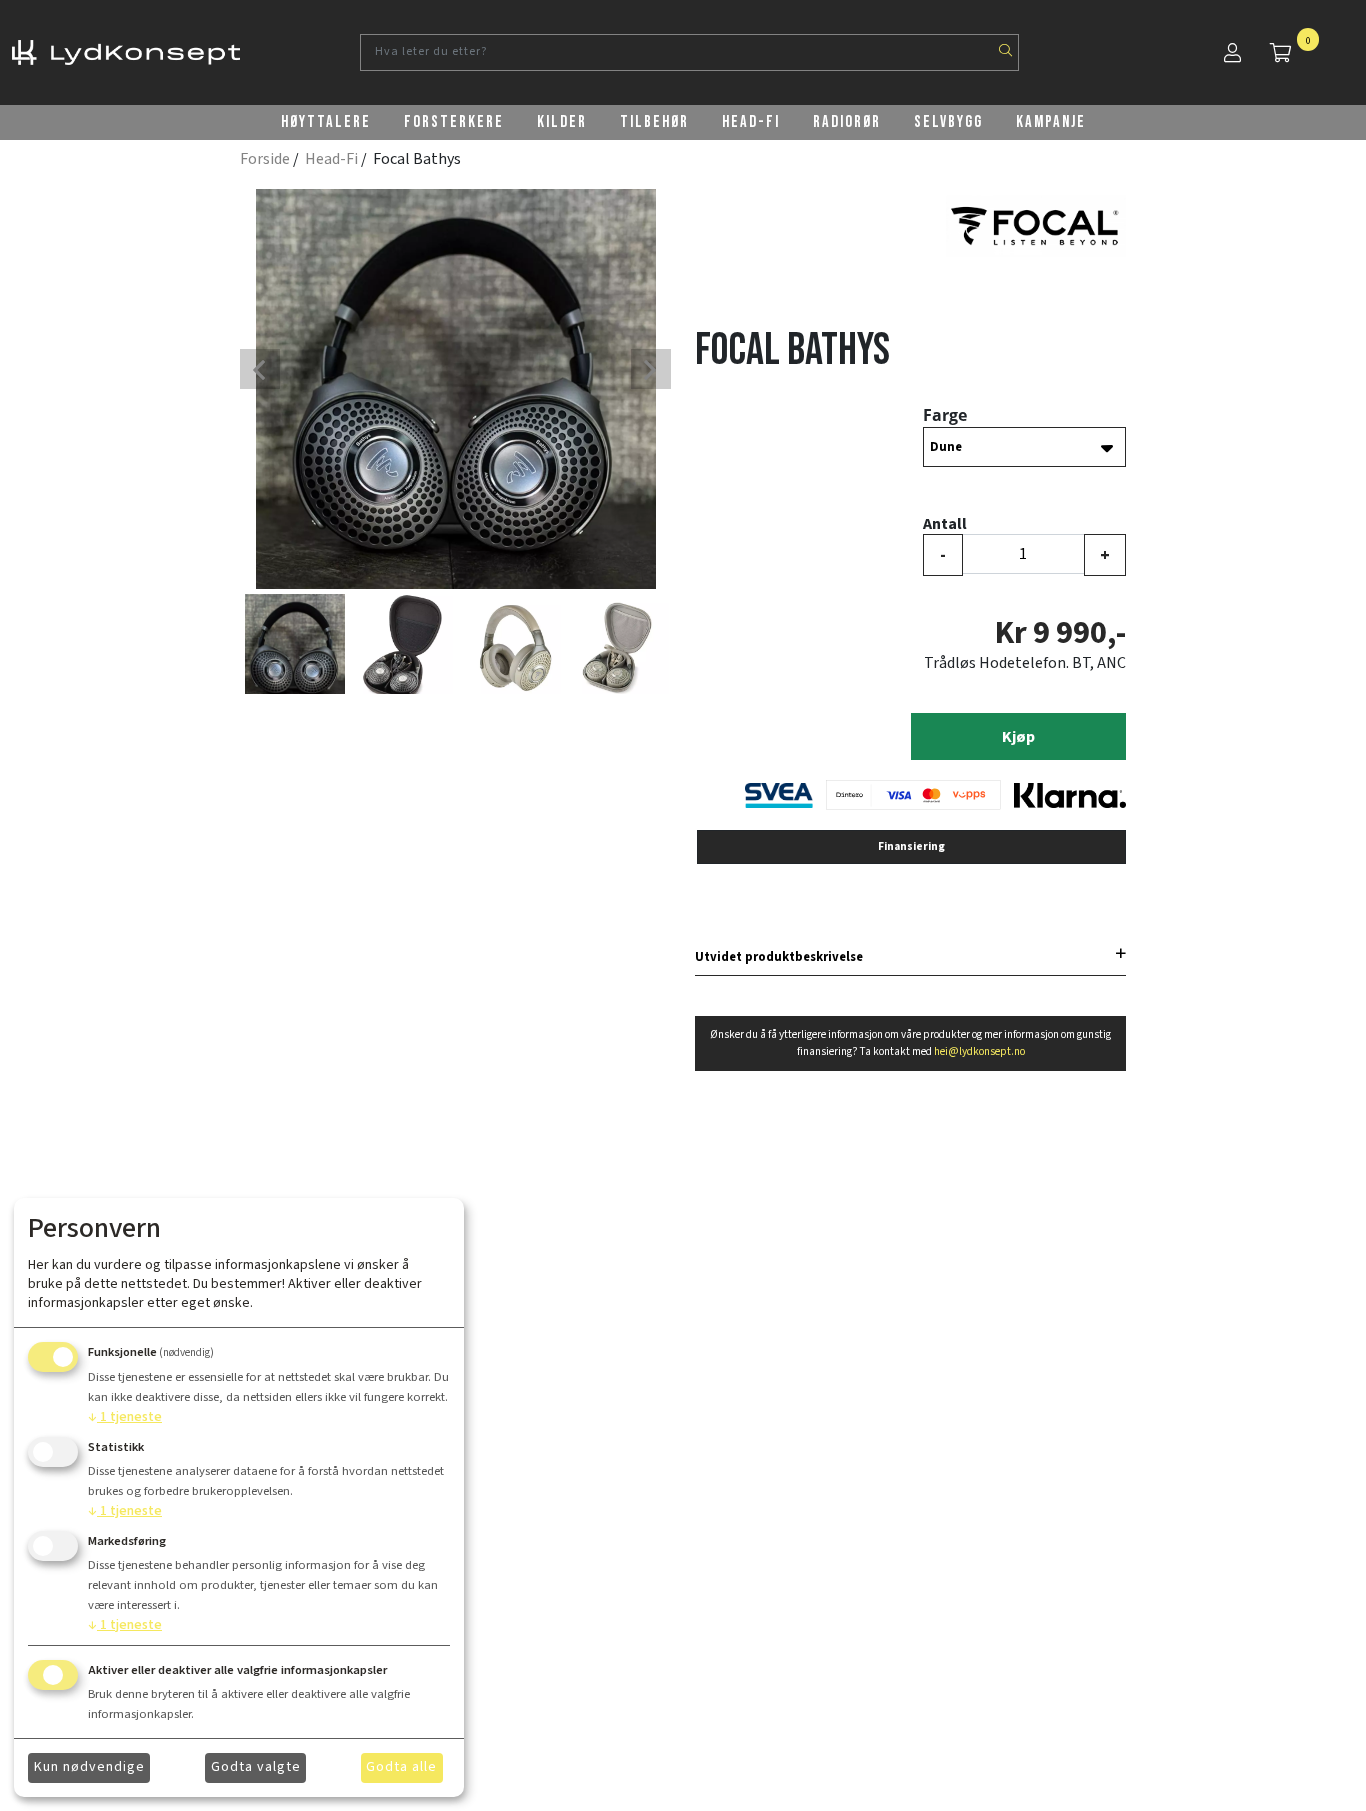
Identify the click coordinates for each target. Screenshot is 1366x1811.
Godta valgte (256, 1767)
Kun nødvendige (89, 1767)
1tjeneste (125, 1417)
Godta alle (401, 1767)
